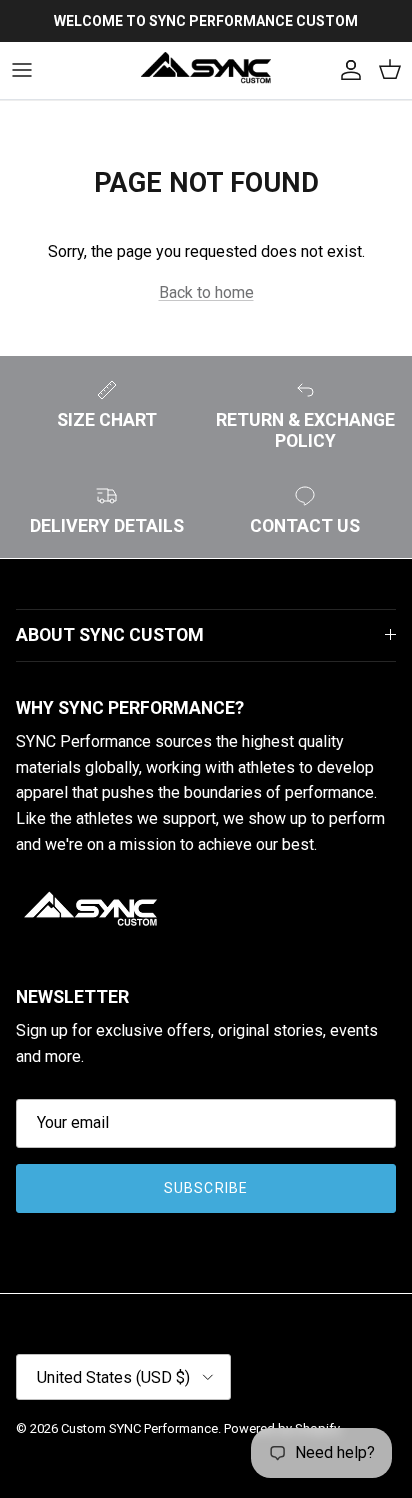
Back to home (206, 292)
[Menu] (22, 70)
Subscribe (206, 1188)
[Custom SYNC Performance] (206, 70)
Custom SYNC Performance (139, 1428)
